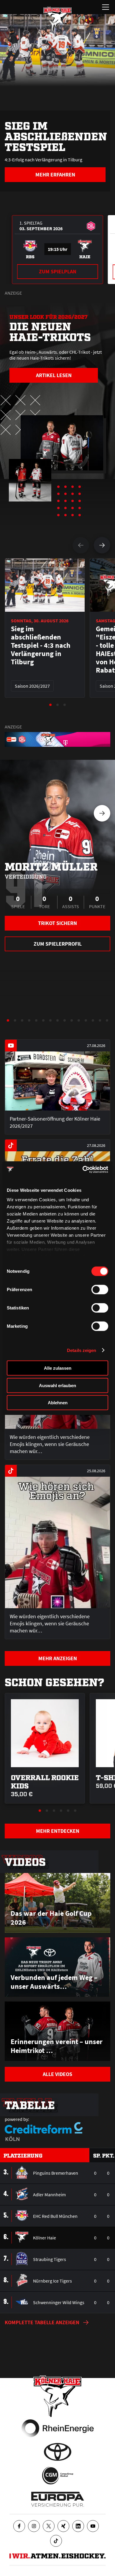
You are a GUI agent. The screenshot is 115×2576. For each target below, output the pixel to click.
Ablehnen (58, 1403)
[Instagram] (34, 2526)
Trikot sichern (57, 923)
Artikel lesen (54, 375)
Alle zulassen (58, 1368)
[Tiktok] (56, 2541)
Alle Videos (57, 2074)
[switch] (100, 1290)
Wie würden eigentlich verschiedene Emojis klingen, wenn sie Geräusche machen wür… (50, 1444)
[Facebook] (19, 2526)
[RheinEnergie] (58, 2428)
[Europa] (58, 2499)
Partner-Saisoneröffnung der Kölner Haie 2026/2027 (55, 1122)
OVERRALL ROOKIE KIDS (45, 1781)
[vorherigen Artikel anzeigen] (81, 545)
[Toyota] (58, 2452)
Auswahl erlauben (57, 1385)
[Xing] (63, 2526)
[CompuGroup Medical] (58, 2476)
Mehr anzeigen (58, 1658)
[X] (49, 2526)
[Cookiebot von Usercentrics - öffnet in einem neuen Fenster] (83, 1169)
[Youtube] (93, 2526)
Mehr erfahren (55, 175)
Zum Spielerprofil (58, 944)
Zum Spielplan (58, 271)
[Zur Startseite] (57, 19)
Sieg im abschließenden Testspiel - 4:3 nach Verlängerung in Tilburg (41, 645)
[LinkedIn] (78, 2526)
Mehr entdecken (58, 1831)
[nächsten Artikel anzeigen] (102, 545)
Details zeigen (82, 1350)
